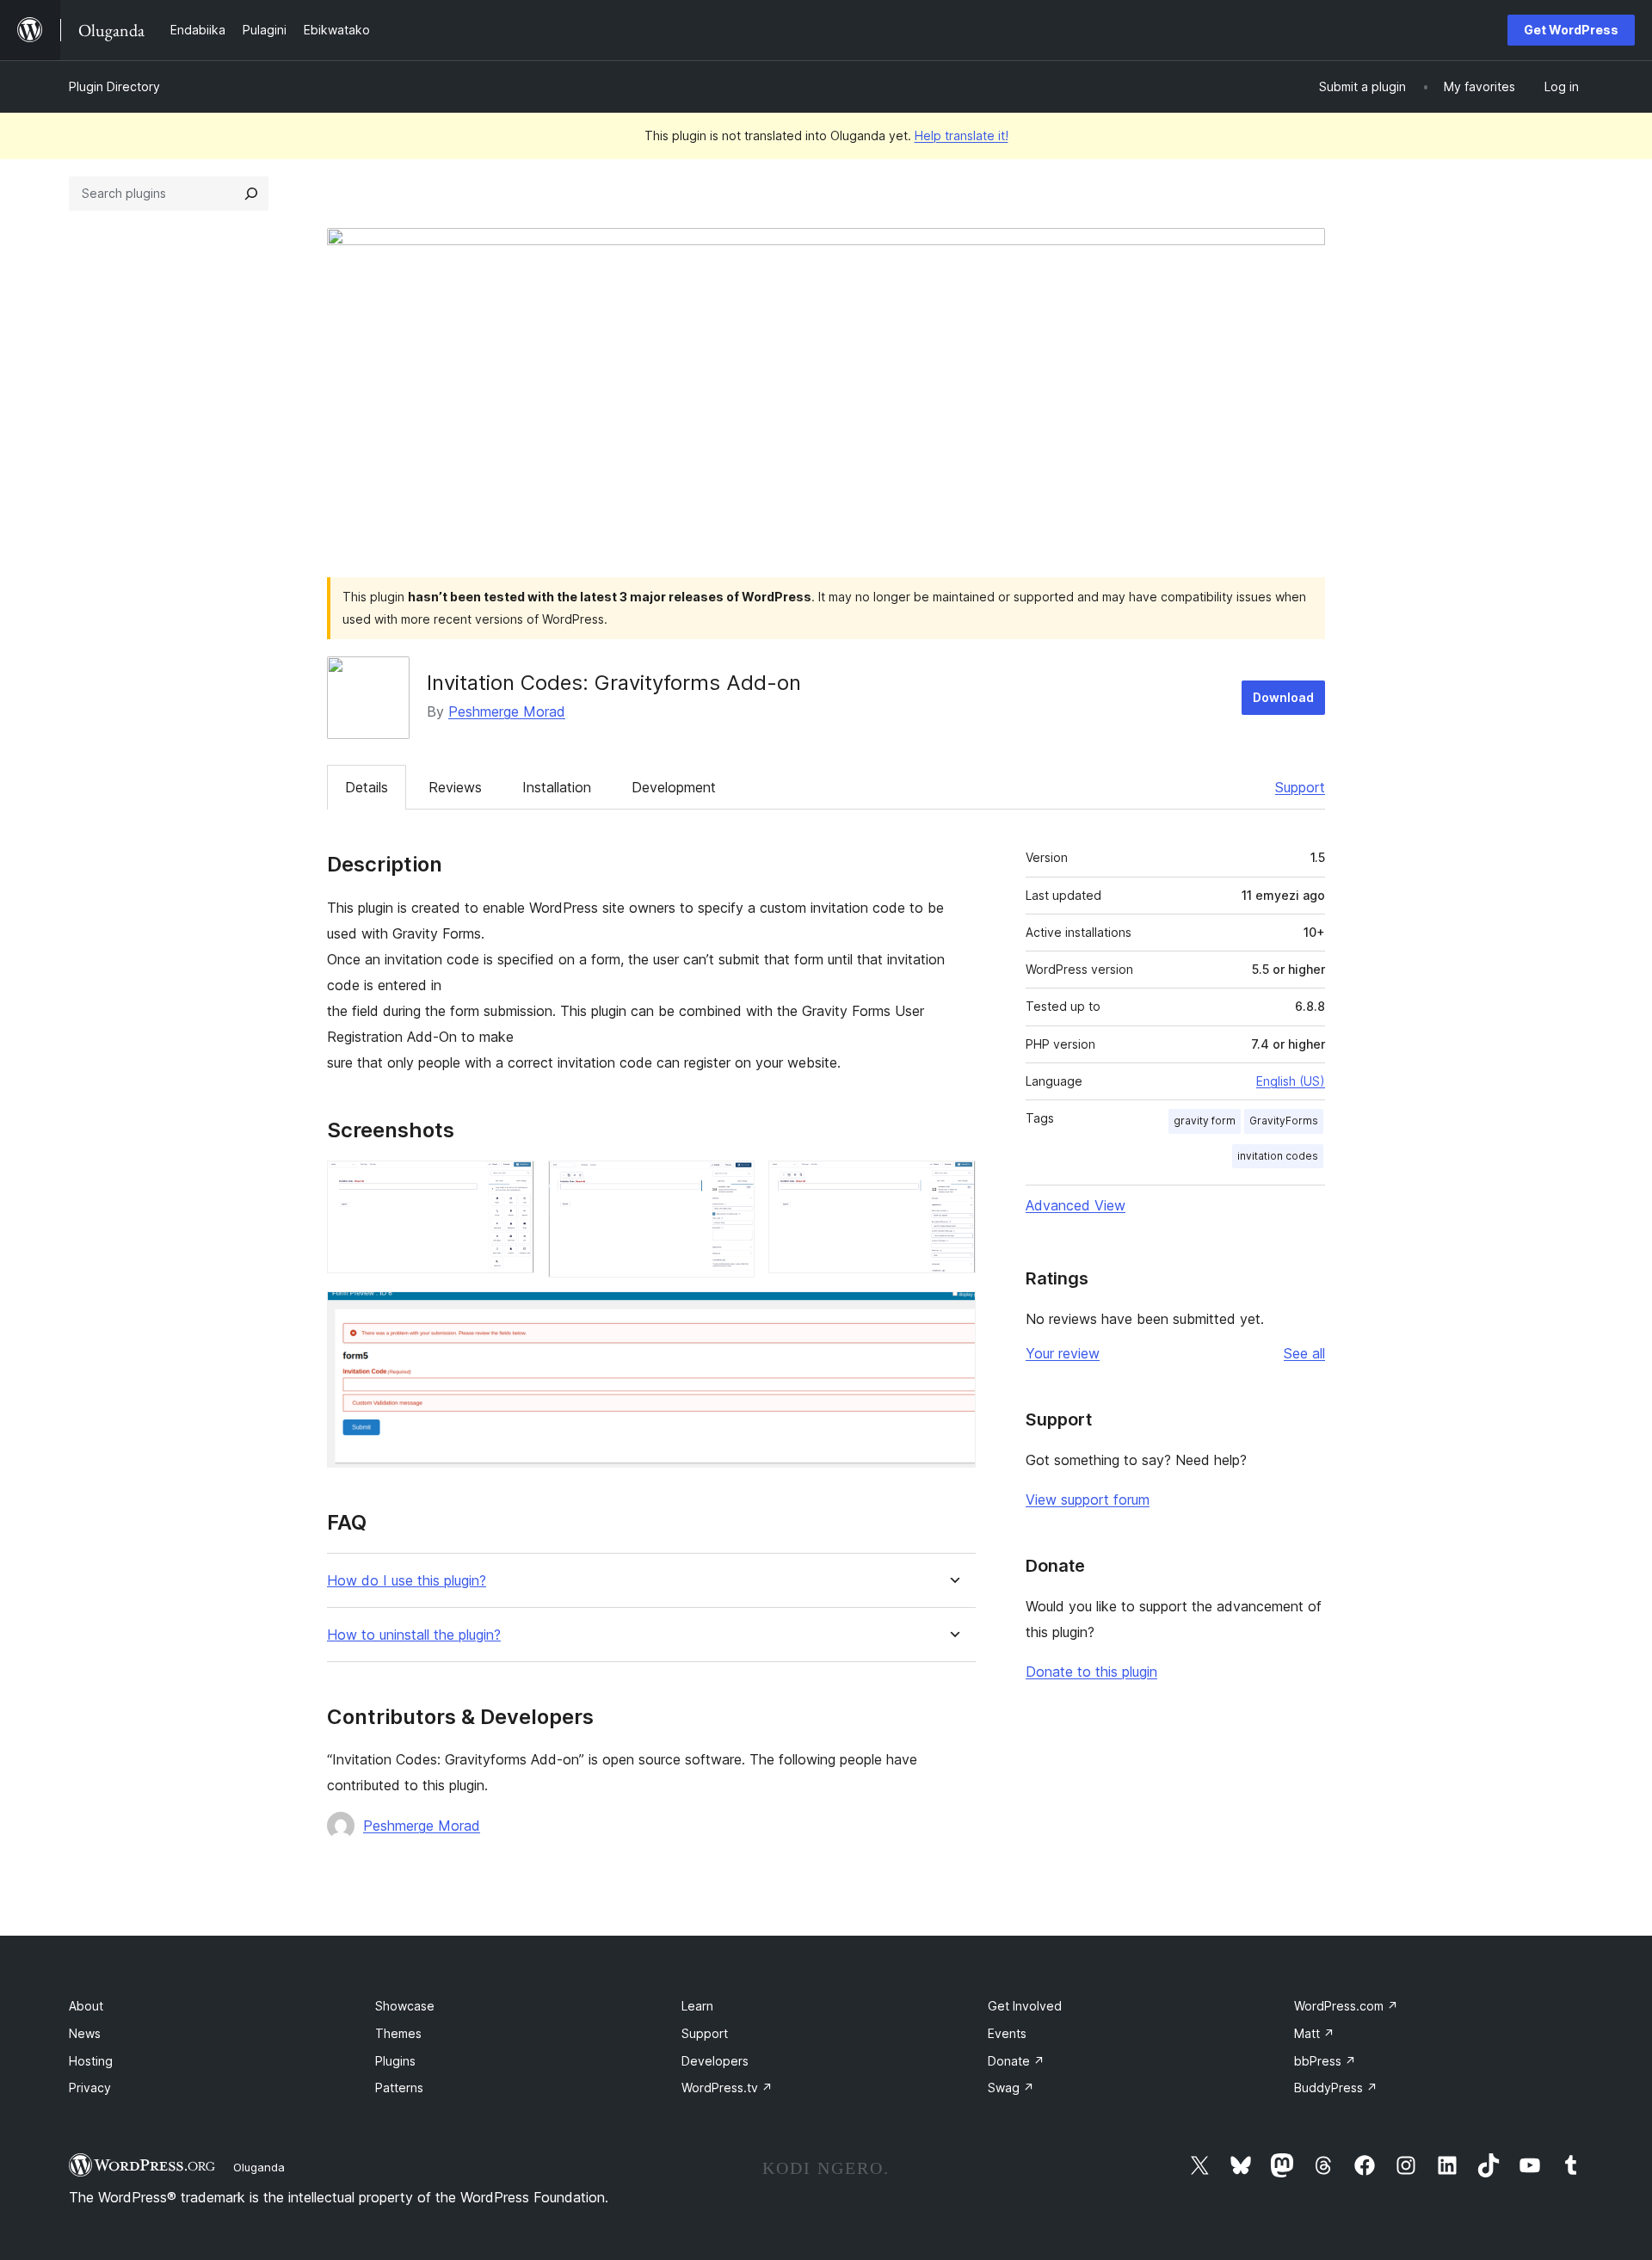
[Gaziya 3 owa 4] (952, 1184)
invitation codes (1278, 1156)
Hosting (91, 2061)
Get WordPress (1571, 30)
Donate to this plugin (1091, 1672)
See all (1304, 1353)
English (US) (1291, 1081)
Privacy (90, 2088)
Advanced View (1076, 1205)
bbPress (1325, 2061)
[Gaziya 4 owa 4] (952, 1315)
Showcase (405, 2006)
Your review (1063, 1353)
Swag (1011, 2088)
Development (674, 787)
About (86, 2006)
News (85, 2033)
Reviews (455, 787)
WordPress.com (1346, 2006)
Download (1283, 697)
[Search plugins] (251, 194)
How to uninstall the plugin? (414, 1635)
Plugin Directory (114, 86)
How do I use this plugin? (407, 1581)
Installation (557, 787)
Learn (697, 2006)
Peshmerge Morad (507, 711)
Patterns (399, 2088)
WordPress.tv (727, 2088)
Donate (1016, 2061)
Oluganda (259, 2167)
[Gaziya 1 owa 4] (511, 1184)
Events (1007, 2033)
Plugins (395, 2061)
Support (1300, 787)
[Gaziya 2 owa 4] (731, 1184)
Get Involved (1025, 2006)
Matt (1314, 2033)
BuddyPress (1336, 2088)
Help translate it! (962, 135)
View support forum (1088, 1499)
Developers (715, 2061)
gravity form (1205, 1121)
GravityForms (1284, 1121)
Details (367, 787)
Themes (398, 2033)
